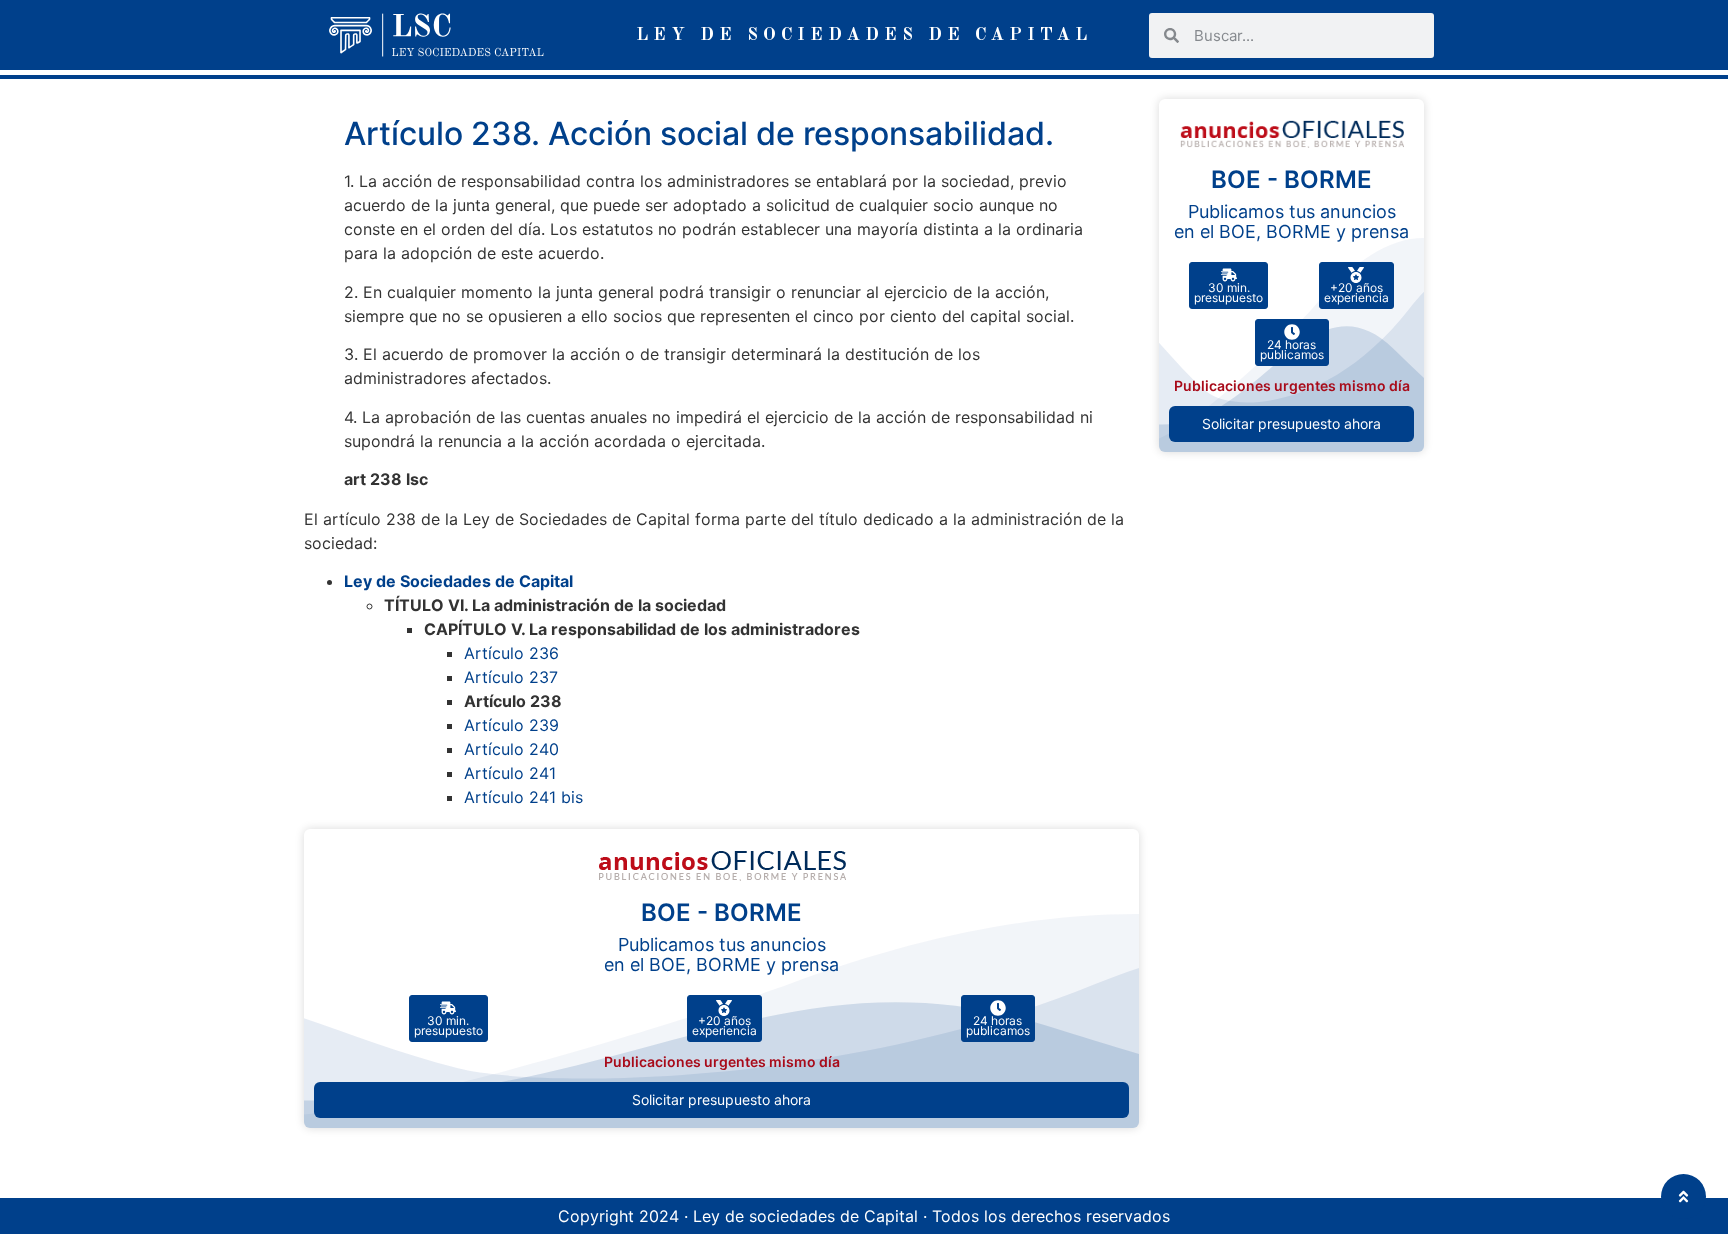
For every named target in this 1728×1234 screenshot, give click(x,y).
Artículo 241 (510, 773)
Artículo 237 (511, 677)
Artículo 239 (511, 725)
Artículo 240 (511, 749)
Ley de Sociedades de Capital (458, 581)
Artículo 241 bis (523, 797)
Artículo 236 (511, 653)
